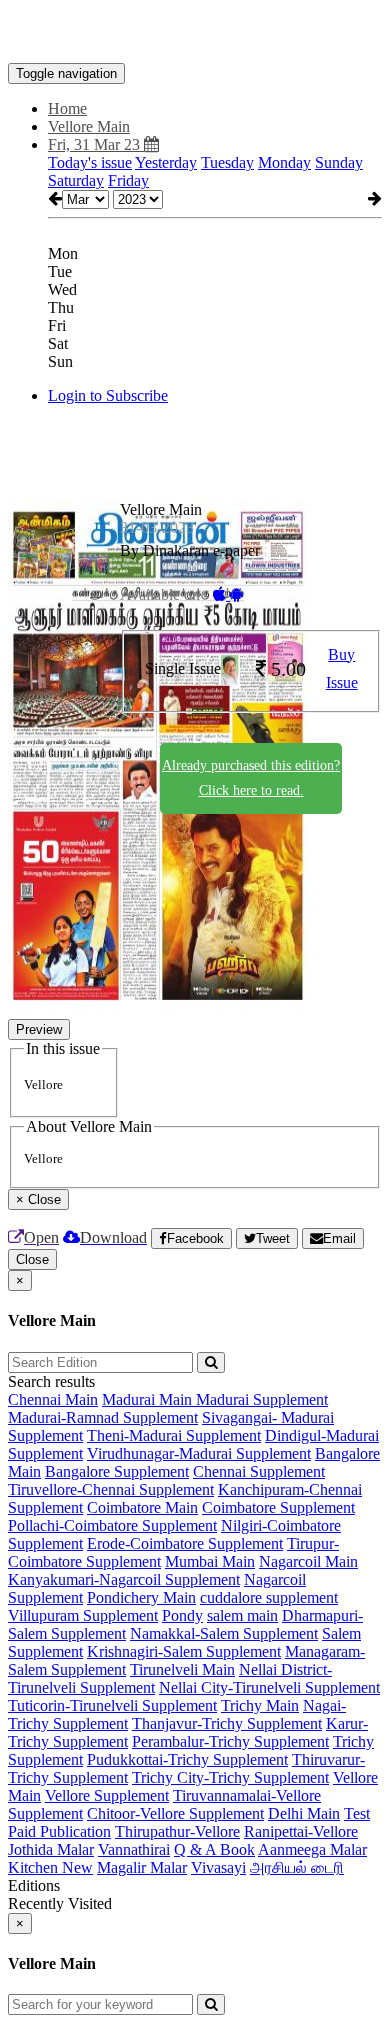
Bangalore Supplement (117, 1471)
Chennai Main (53, 1399)
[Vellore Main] (195, 33)
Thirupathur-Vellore (177, 1831)
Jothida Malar (51, 1849)
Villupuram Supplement (83, 1615)
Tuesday (227, 162)
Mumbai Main (210, 1561)
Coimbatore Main (142, 1507)
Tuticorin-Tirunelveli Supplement (112, 1705)
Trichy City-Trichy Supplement (230, 1777)
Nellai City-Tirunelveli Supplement (269, 1687)
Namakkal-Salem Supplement (224, 1633)
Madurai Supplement (262, 1399)
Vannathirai (134, 1849)
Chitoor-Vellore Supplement (175, 1813)
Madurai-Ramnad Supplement (103, 1417)
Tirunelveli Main (182, 1669)
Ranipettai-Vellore (301, 1831)
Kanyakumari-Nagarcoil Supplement (124, 1579)
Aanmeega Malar (312, 1849)
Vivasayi (218, 1867)
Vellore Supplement (107, 1795)
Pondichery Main (141, 1597)
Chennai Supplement (259, 1471)
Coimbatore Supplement (278, 1507)
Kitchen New (50, 1867)
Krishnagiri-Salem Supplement (184, 1651)
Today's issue (90, 162)
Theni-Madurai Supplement (174, 1435)
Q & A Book (214, 1849)
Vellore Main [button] (89, 126)
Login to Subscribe (108, 395)
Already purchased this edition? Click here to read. (251, 778)
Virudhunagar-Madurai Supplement (199, 1453)
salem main (242, 1615)
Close (32, 1259)
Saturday (76, 180)
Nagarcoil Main (308, 1561)
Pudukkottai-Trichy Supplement (187, 1759)
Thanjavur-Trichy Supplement (227, 1723)
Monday (284, 162)
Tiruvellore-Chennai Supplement (111, 1489)
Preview (39, 1029)
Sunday (339, 162)
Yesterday (166, 162)
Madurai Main (149, 1399)
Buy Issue (342, 669)
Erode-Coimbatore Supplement (185, 1543)
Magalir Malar (142, 1867)
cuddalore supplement (269, 1597)
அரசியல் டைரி (297, 1867)
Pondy (182, 1615)
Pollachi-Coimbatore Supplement (112, 1525)
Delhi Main (304, 1813)
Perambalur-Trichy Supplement (230, 1741)
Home (67, 108)
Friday (128, 180)
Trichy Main (260, 1705)
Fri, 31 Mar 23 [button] (96, 144)
